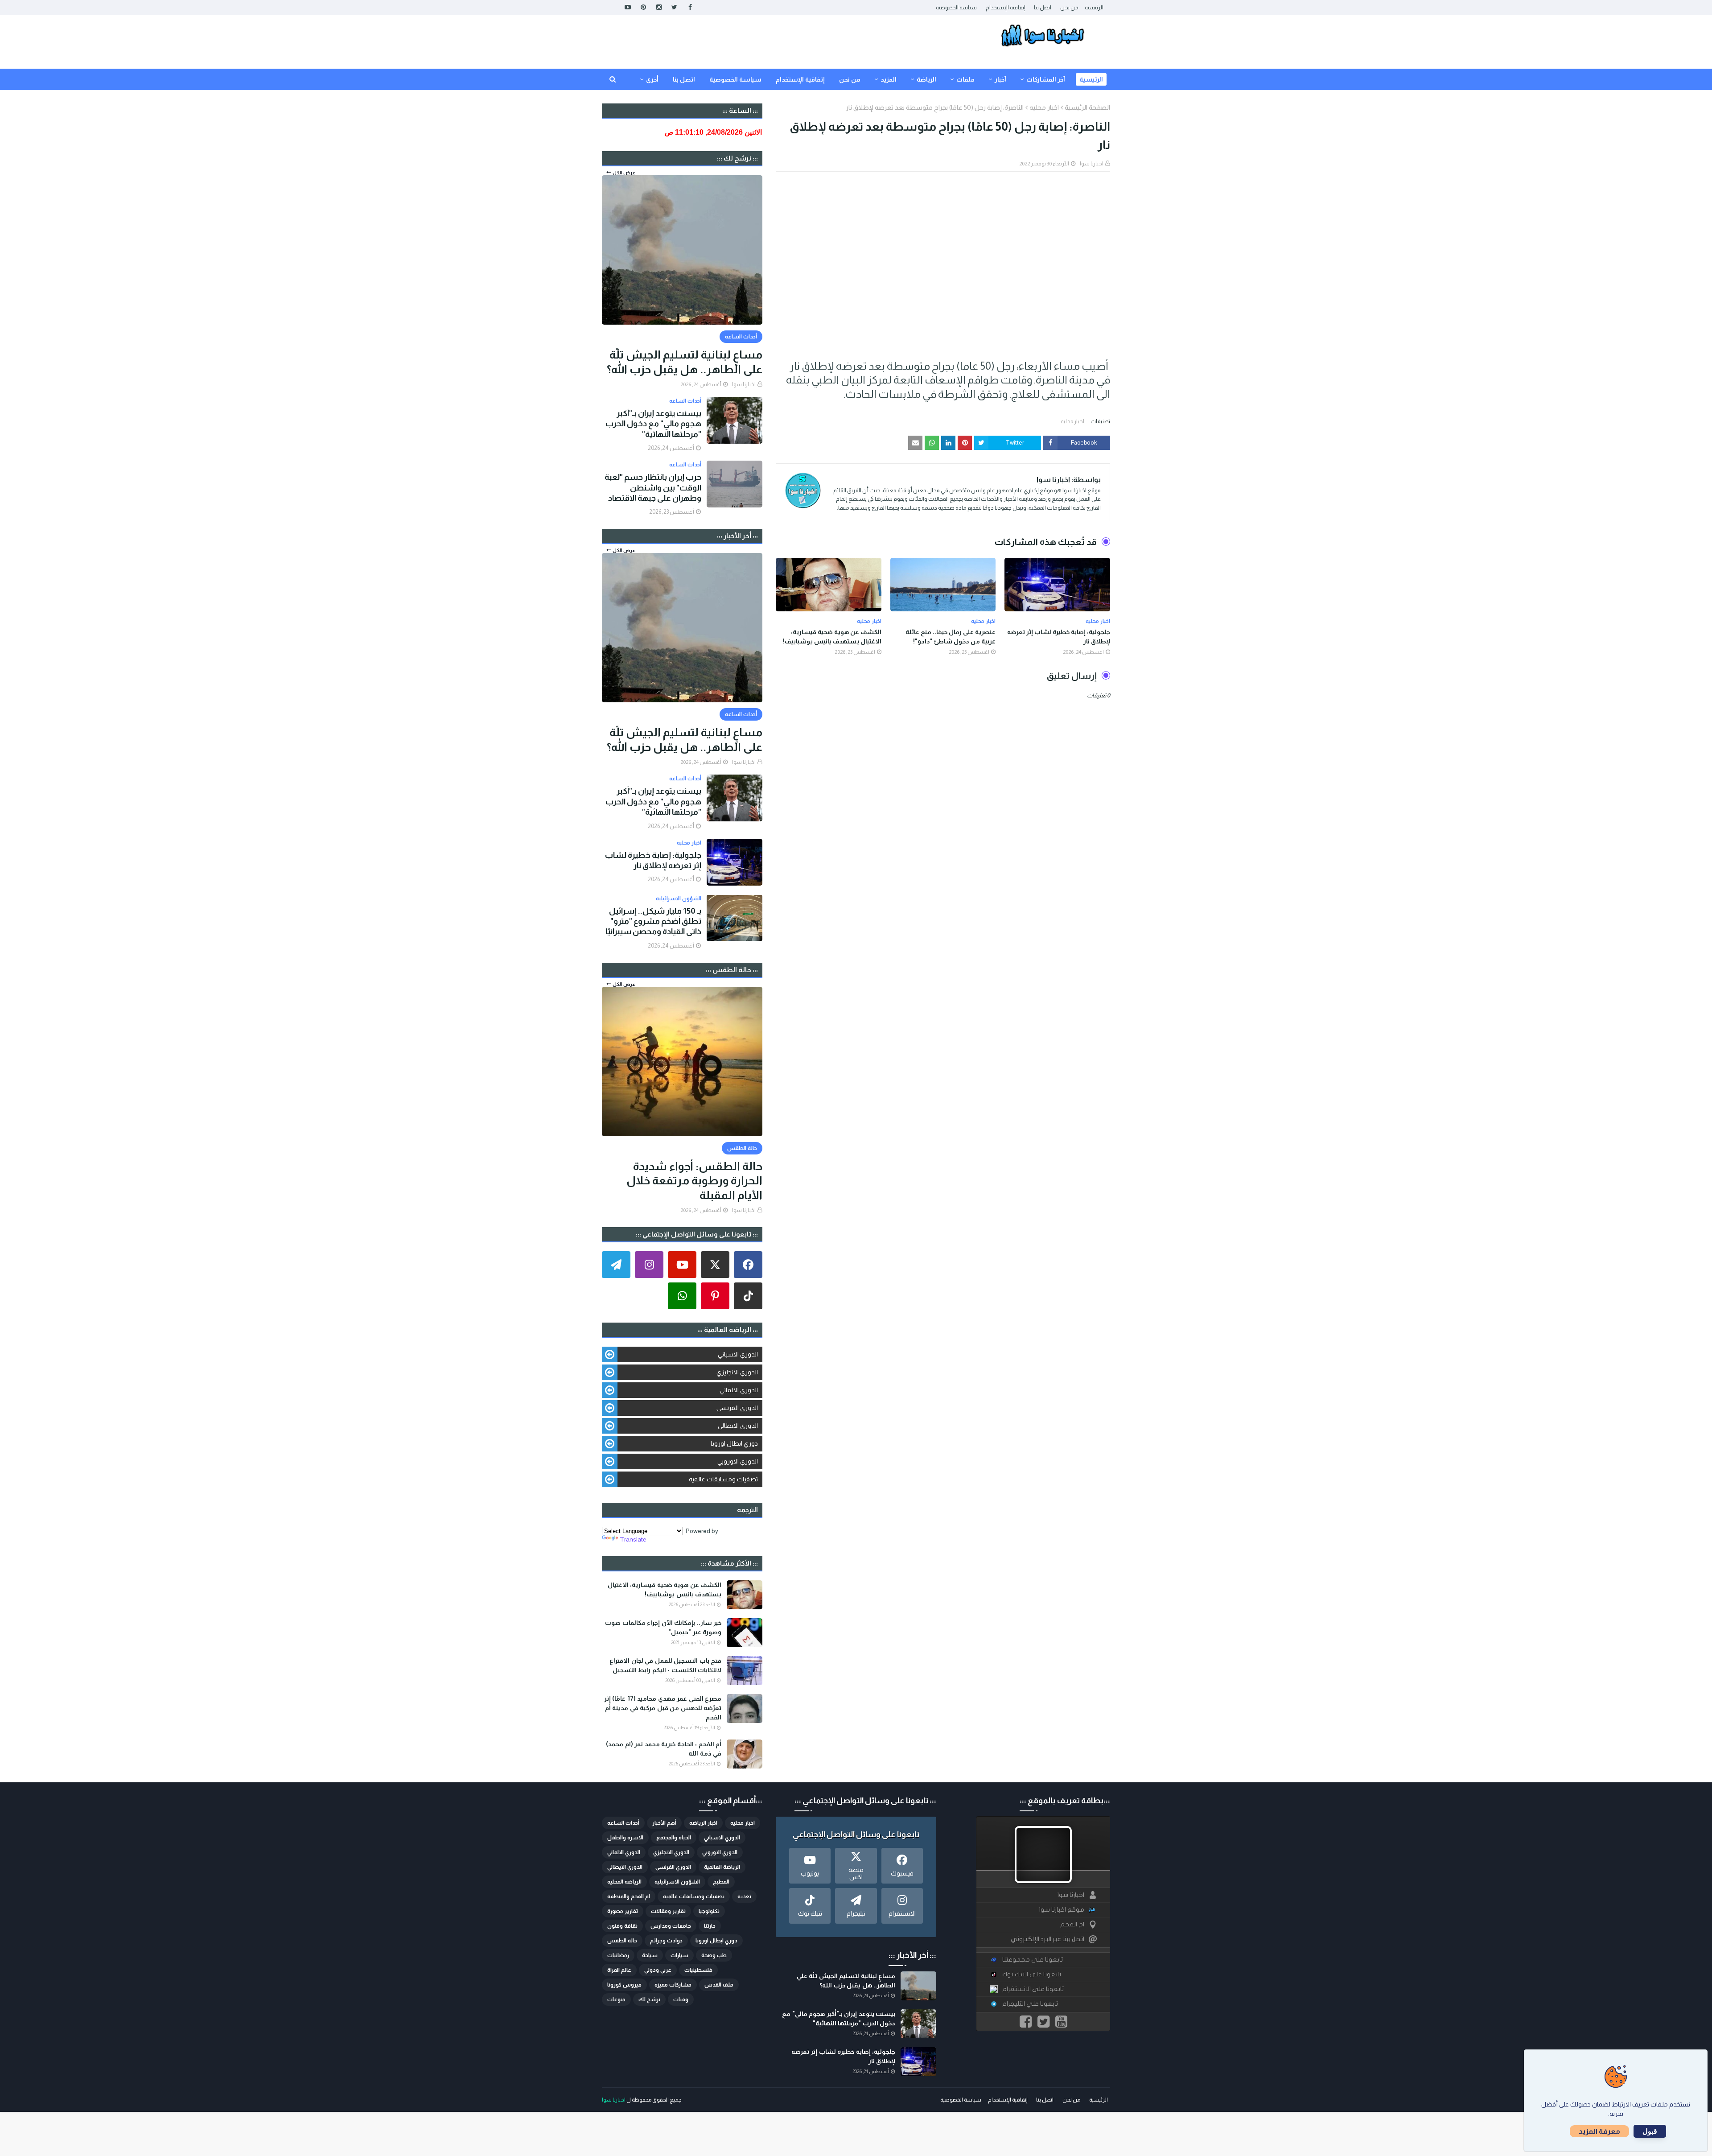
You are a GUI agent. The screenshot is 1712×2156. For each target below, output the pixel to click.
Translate (633, 1539)
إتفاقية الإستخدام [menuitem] (800, 79)
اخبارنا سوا (1092, 164)
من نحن (1069, 8)
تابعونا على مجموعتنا (1033, 1960)
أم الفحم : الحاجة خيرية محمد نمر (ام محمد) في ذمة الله (664, 1749)
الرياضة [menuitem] (926, 79)
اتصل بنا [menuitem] (684, 79)
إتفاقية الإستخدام (1005, 8)
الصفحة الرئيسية (1087, 107)
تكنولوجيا (709, 1911)
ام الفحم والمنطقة (629, 1896)
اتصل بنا (1043, 8)
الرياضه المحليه (624, 1882)
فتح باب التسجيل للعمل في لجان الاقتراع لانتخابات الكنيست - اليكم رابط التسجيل (665, 1665)
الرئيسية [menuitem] (1091, 79)
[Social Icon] (748, 1265)
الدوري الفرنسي (737, 1408)
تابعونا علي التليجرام (1030, 2004)
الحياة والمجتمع (674, 1838)
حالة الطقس (622, 1941)
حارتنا (710, 1926)
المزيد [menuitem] (889, 79)
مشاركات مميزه (673, 1985)
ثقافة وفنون (622, 1926)
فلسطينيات (698, 1970)
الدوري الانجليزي (737, 1372)
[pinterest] (643, 7)
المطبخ (721, 1882)
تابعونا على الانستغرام (1033, 1989)
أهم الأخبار (664, 1823)
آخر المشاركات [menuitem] (1046, 79)
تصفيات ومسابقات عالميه (723, 1479)
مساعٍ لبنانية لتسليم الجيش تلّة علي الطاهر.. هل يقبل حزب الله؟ (685, 362)
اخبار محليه (1044, 107)
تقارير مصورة (623, 1911)
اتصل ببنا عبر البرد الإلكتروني (1047, 1939)
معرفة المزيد (1599, 2131)
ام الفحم (1072, 1924)
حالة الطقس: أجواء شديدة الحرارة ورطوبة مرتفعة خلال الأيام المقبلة (694, 1181)
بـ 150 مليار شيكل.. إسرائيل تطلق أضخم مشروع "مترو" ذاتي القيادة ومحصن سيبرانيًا (653, 921)
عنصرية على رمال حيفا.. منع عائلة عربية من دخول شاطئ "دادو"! (951, 637)
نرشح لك (649, 1999)
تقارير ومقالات (668, 1911)
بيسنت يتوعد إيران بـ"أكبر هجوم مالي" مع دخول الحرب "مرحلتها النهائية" (653, 424)
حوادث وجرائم (666, 1941)
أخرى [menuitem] (652, 79)
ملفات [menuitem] (965, 79)
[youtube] (628, 7)
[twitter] (674, 7)
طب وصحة (714, 1955)
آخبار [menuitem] (1000, 79)
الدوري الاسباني (738, 1354)
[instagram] (659, 7)
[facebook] (690, 7)
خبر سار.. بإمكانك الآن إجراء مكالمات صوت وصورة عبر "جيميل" (663, 1627)
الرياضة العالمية (722, 1867)
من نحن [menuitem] (850, 79)
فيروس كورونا (624, 1985)
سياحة (650, 1955)
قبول (1650, 2131)
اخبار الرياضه (703, 1823)
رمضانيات (618, 1955)
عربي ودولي (658, 1970)
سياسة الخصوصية (956, 8)
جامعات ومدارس (671, 1926)
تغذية (744, 1896)
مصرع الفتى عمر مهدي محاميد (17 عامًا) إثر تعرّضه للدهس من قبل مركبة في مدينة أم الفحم (663, 1708)
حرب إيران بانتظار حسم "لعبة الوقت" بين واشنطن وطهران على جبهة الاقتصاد (653, 488)
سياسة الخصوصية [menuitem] (735, 79)
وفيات (681, 1999)
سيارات (679, 1955)
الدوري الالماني (739, 1390)
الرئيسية (1094, 8)
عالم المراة (619, 1970)
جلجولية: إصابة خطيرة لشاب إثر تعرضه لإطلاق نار (1059, 637)
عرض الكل (624, 173)
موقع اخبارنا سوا (1062, 1910)
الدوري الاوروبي (738, 1461)
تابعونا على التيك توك (1032, 1974)
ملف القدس (719, 1985)
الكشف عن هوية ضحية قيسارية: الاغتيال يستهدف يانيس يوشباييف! (832, 637)
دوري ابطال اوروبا (734, 1443)
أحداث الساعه (623, 1823)
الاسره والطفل (625, 1838)
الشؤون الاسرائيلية (677, 1882)
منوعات (616, 1999)
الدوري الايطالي (738, 1426)
